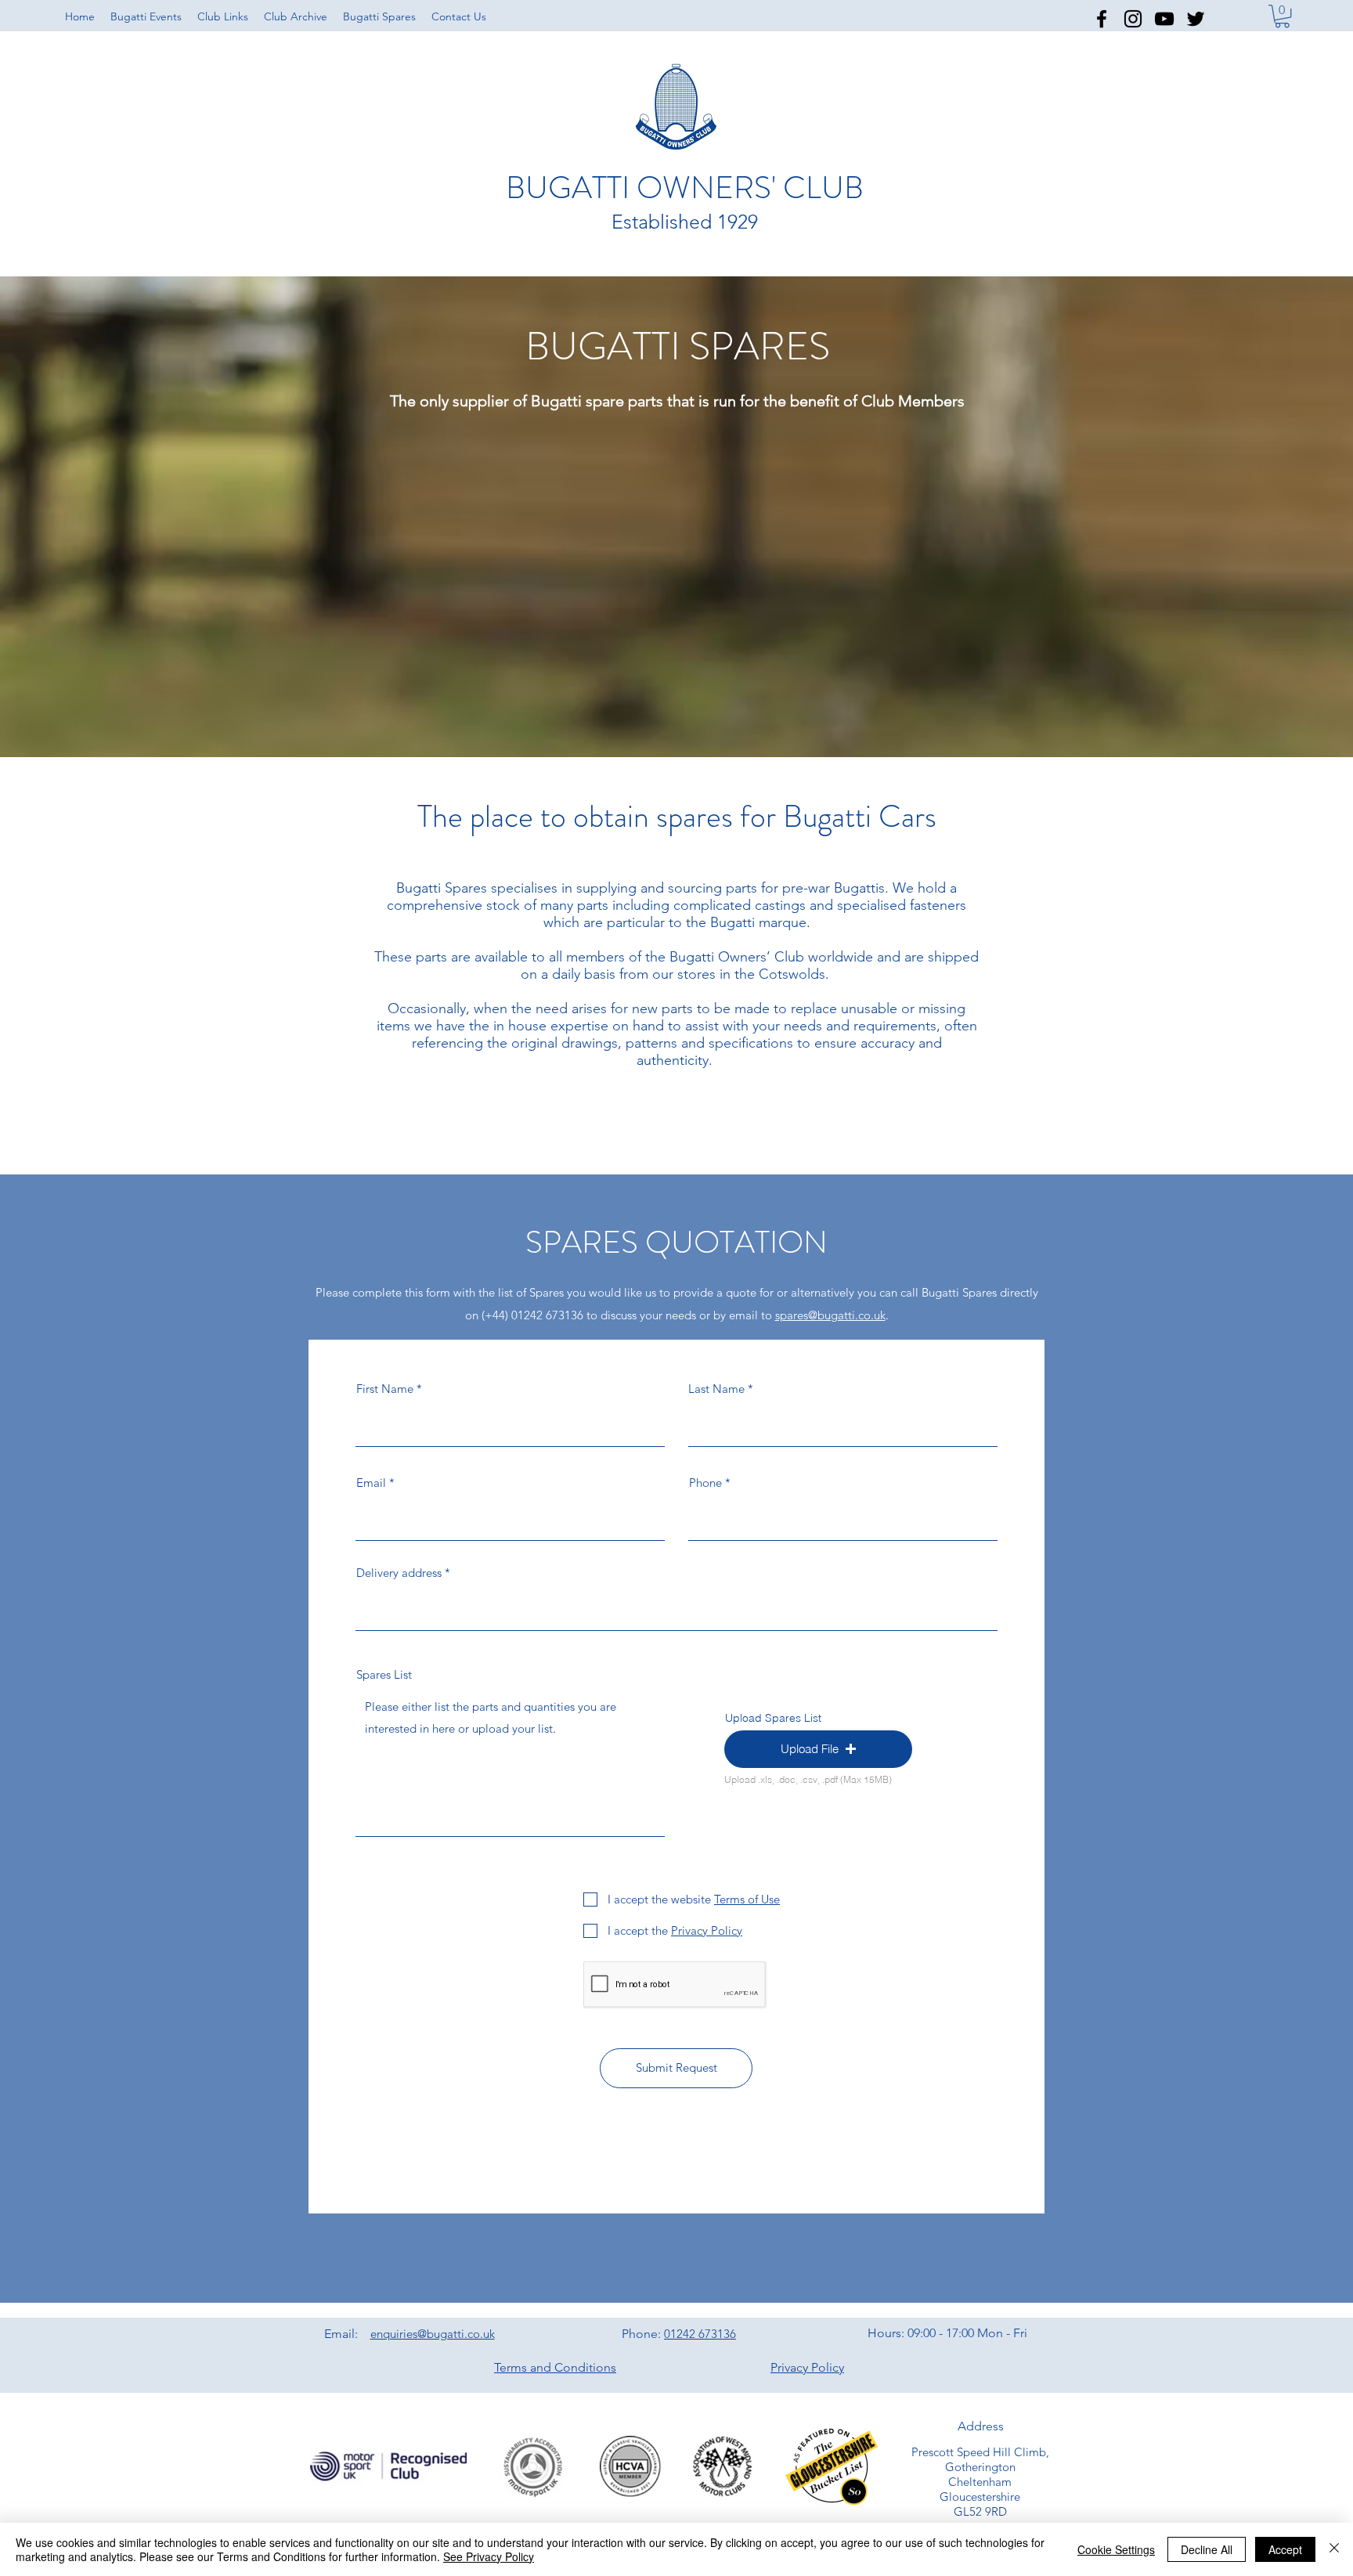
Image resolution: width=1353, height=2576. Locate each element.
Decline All (1207, 2549)
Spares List (384, 1674)
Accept (1285, 2549)
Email (371, 1483)
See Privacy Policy (489, 2556)
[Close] (1334, 2549)
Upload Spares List (773, 1718)
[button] (223, 16)
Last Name (716, 1389)
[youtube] (1164, 19)
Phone (705, 1483)
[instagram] (1133, 19)
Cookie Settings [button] (1116, 2549)
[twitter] (1196, 19)
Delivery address (399, 1573)
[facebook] (1102, 19)
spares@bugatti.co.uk (830, 1315)
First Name (385, 1389)
